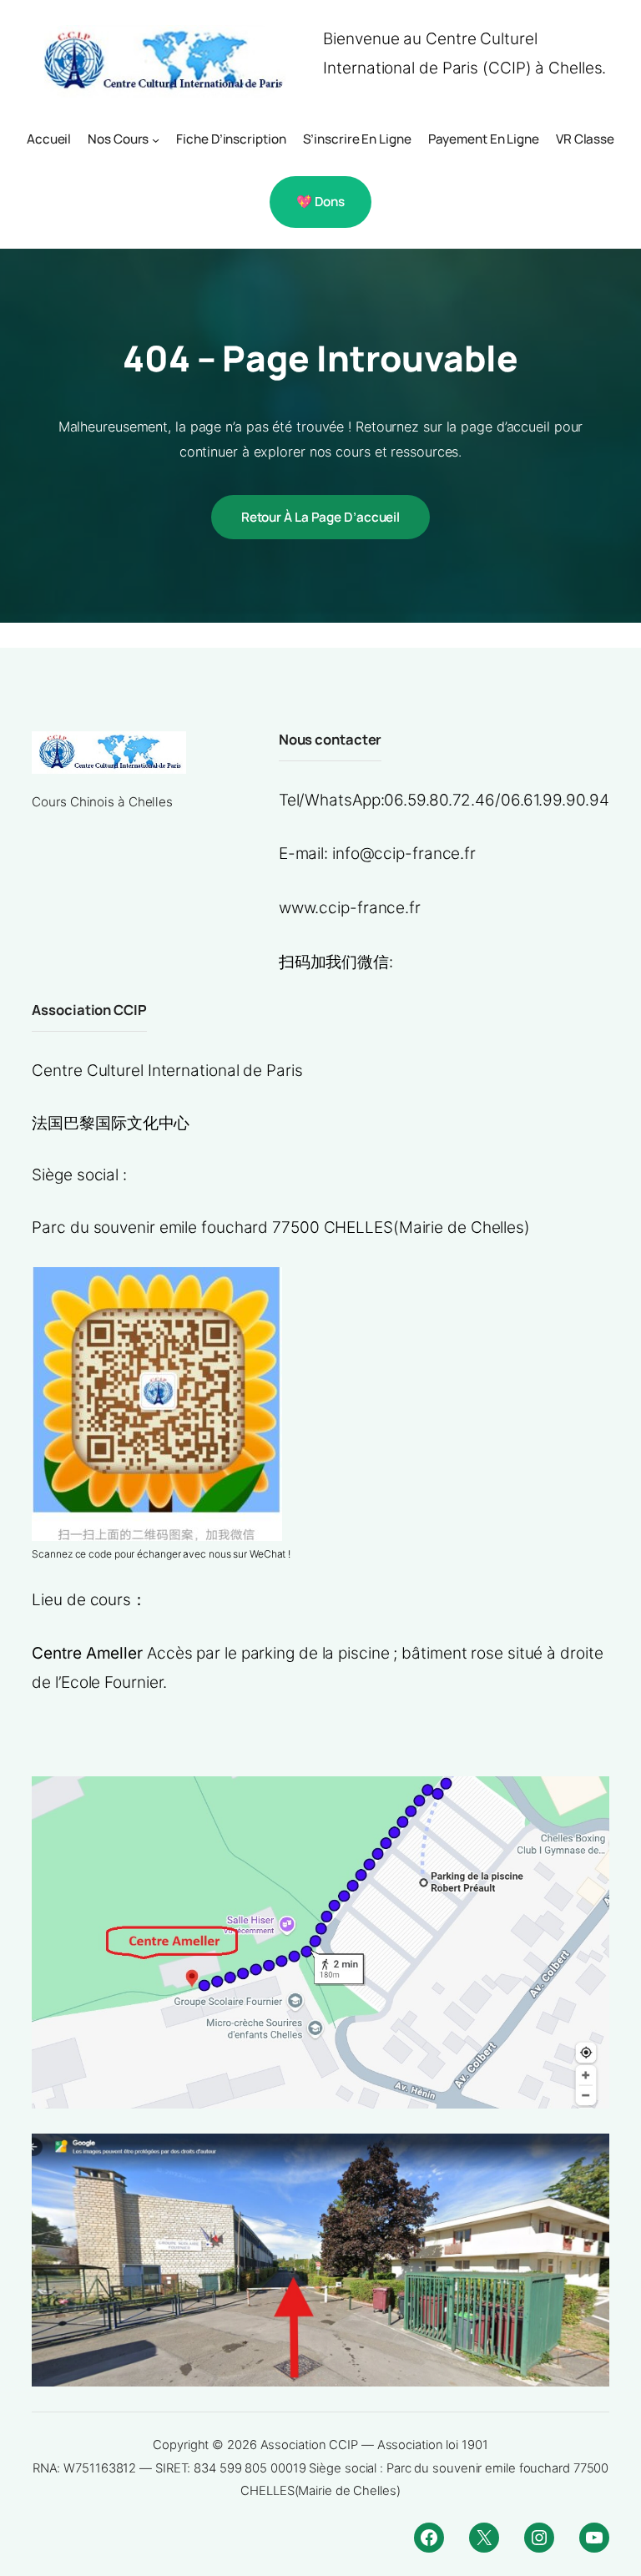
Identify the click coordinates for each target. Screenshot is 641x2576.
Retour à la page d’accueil (320, 517)
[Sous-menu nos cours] (156, 140)
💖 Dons (320, 202)
